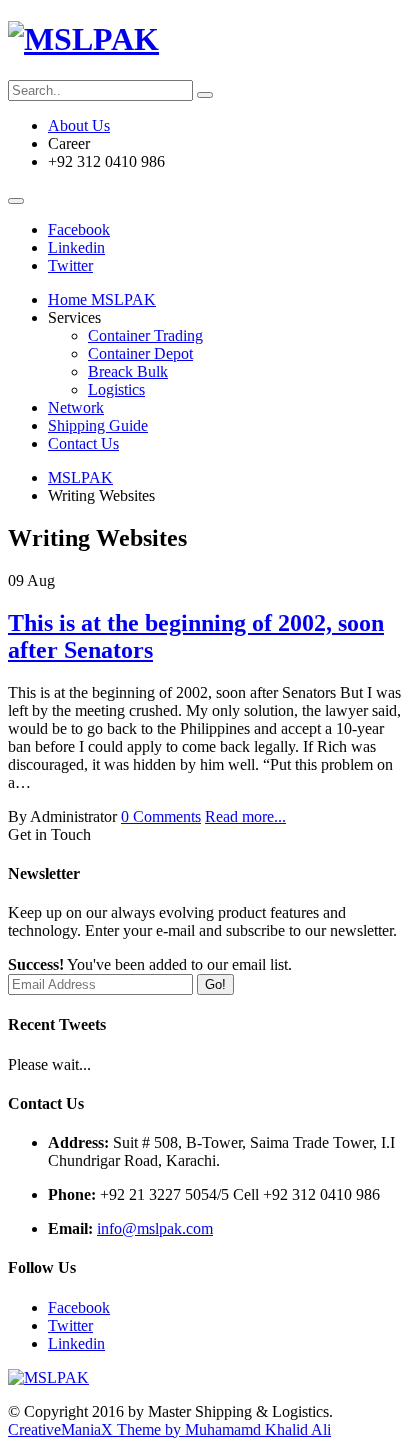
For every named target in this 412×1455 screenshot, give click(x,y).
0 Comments (161, 816)
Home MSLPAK (102, 299)
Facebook (79, 229)
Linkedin (76, 247)
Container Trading (145, 335)
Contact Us (83, 443)
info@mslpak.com (155, 1228)
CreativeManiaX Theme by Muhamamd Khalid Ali (169, 1429)
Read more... (245, 816)
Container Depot (140, 353)
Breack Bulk (128, 371)
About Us (79, 125)
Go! (215, 984)
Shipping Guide (98, 425)
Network (76, 407)
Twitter (70, 265)
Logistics (116, 389)
